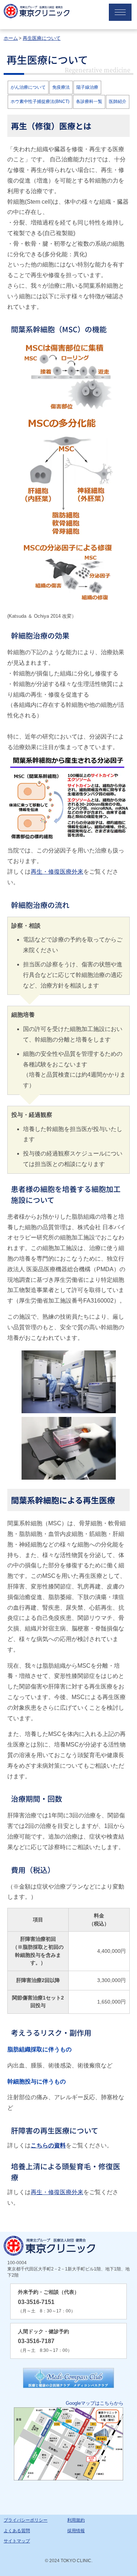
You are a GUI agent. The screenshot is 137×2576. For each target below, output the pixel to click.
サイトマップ (17, 2541)
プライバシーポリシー (26, 2520)
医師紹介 (118, 101)
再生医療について (42, 38)
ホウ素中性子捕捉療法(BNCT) (40, 101)
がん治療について (28, 87)
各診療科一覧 (89, 101)
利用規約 (76, 2520)
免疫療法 (61, 87)
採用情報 (76, 2531)
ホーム (11, 38)
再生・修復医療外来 (57, 872)
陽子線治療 (87, 87)
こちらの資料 (48, 2145)
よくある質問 (17, 2531)
